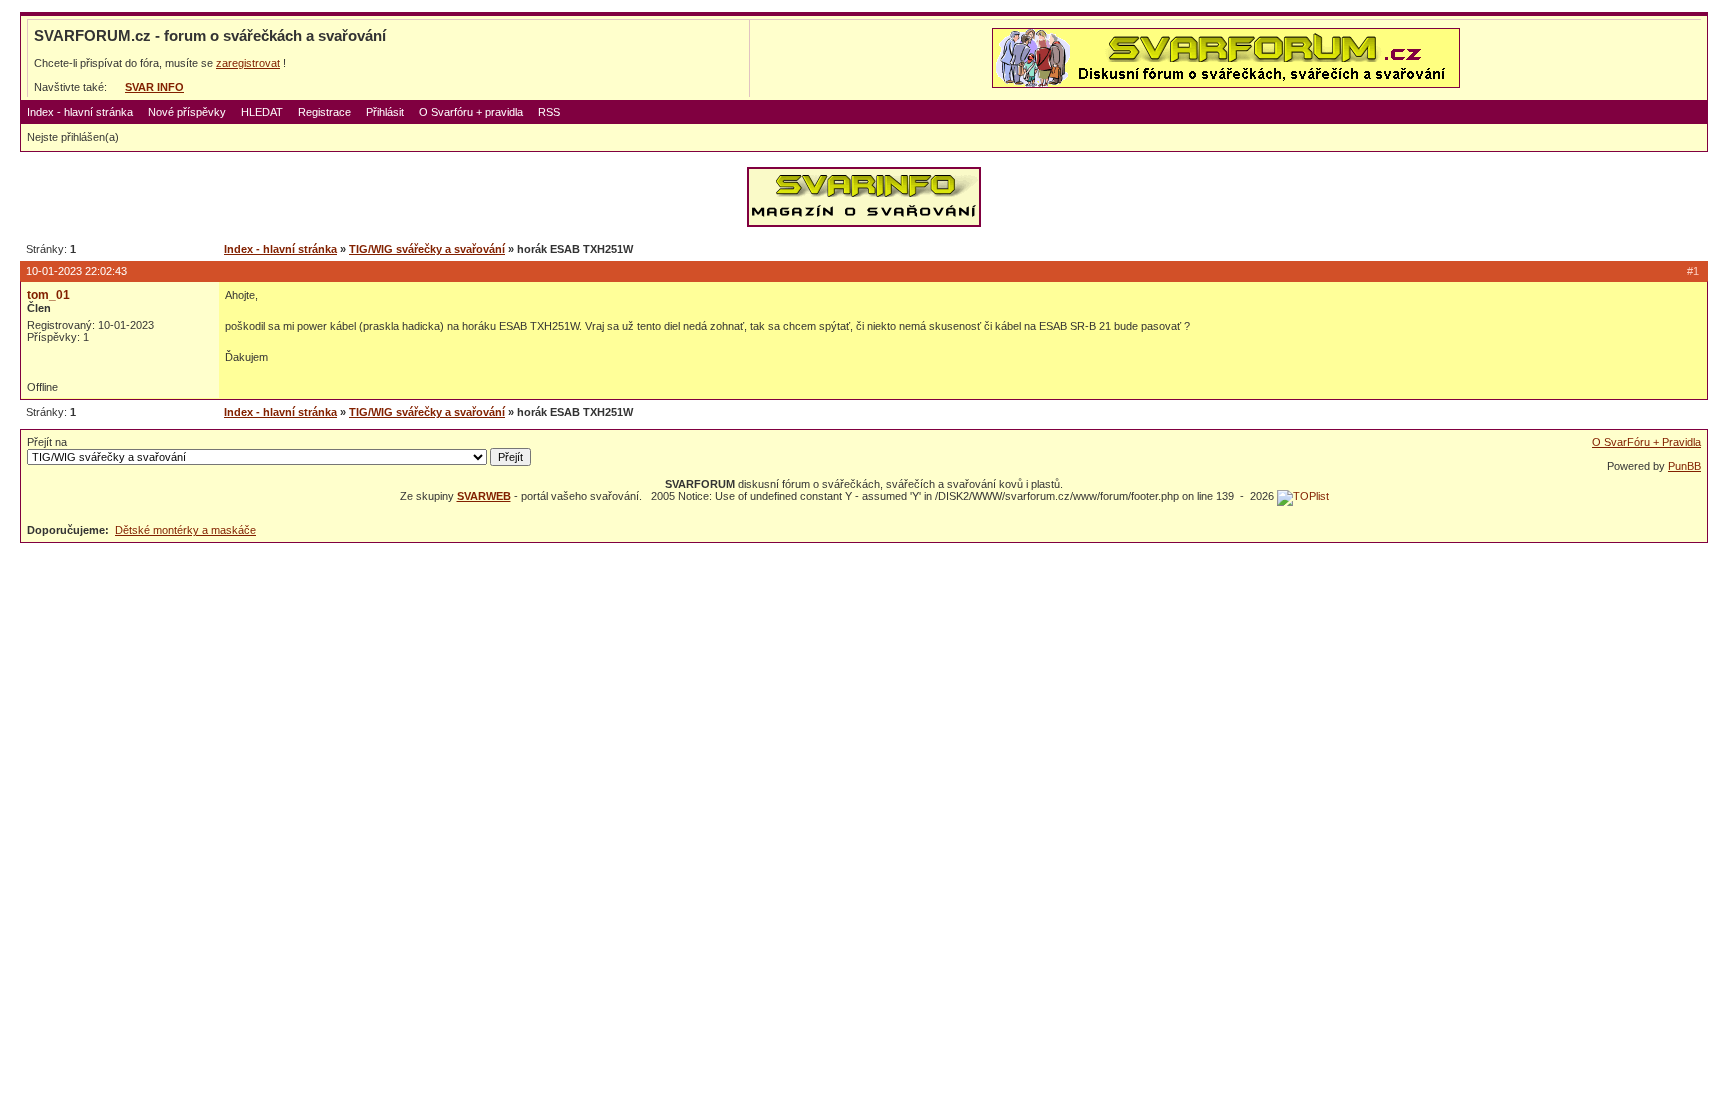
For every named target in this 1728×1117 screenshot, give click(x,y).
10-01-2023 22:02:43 (76, 271)
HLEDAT (262, 112)
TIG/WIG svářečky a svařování (427, 249)
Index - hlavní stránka (80, 112)
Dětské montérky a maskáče (185, 530)
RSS (549, 112)
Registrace (324, 112)
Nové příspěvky (187, 112)
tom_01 (48, 295)
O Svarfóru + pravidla (471, 112)
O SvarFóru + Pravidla (1646, 442)
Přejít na (47, 442)
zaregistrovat (248, 63)
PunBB (1684, 466)
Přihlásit (385, 112)
